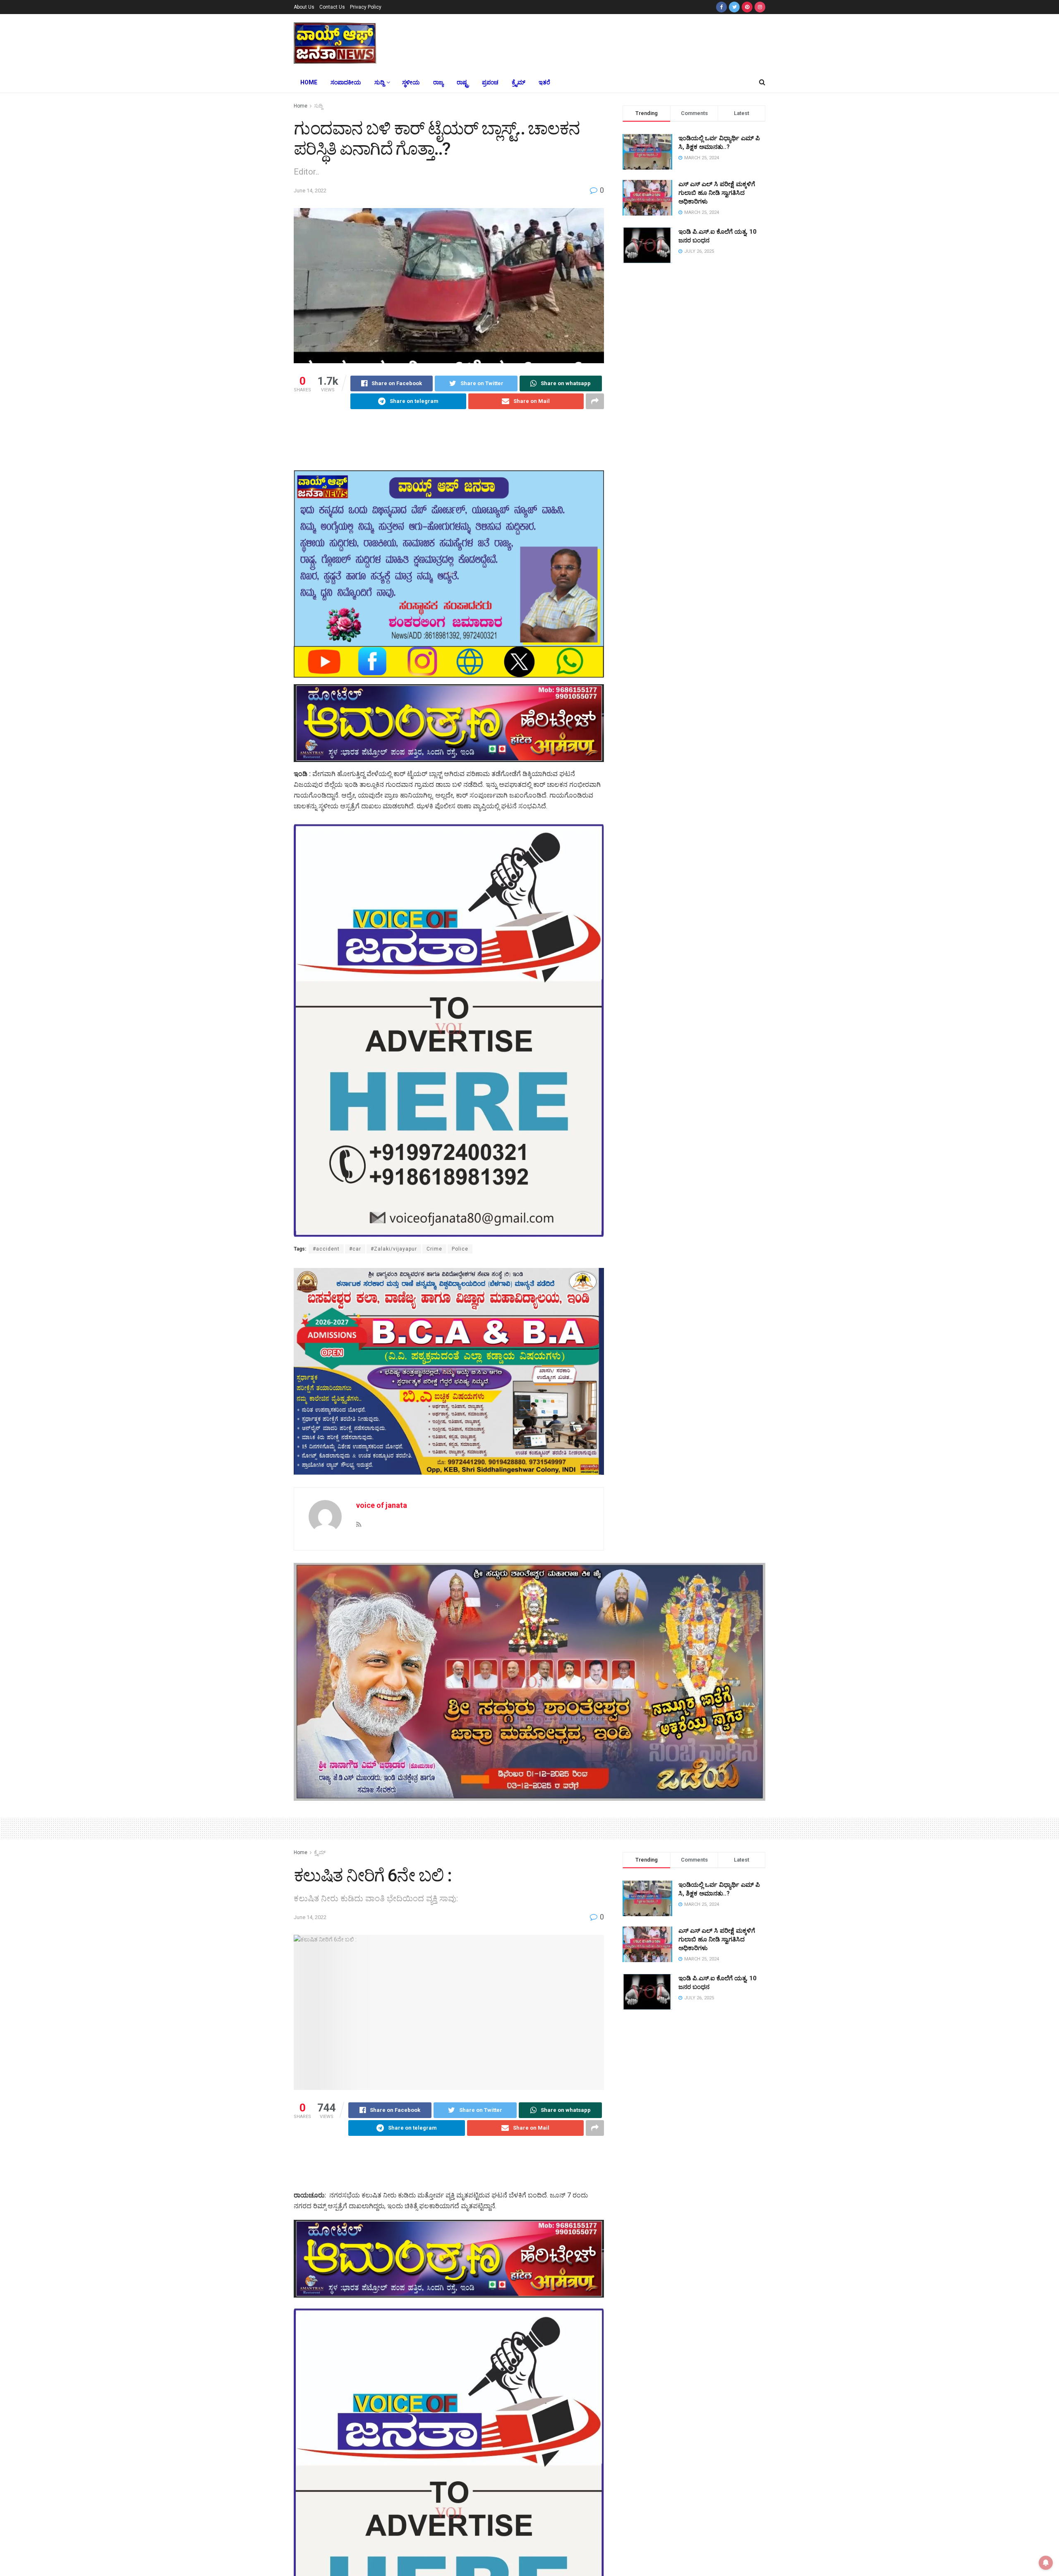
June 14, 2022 (310, 191)
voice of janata (382, 1505)
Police (460, 1249)
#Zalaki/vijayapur (394, 1249)
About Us (304, 7)
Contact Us (332, 7)
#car (355, 1249)
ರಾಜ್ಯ (438, 82)
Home (309, 82)
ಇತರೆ (544, 82)
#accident (326, 1249)
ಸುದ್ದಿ (379, 82)
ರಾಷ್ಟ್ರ (463, 82)
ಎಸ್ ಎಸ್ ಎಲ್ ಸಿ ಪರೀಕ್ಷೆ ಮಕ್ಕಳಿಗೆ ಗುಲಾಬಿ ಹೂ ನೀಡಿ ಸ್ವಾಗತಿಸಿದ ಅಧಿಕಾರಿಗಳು (717, 193)
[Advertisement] (591, 42)
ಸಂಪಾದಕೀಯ (346, 82)
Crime (434, 1249)
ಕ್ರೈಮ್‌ (519, 82)
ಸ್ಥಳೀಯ (411, 82)
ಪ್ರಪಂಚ (490, 82)
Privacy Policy (366, 7)
